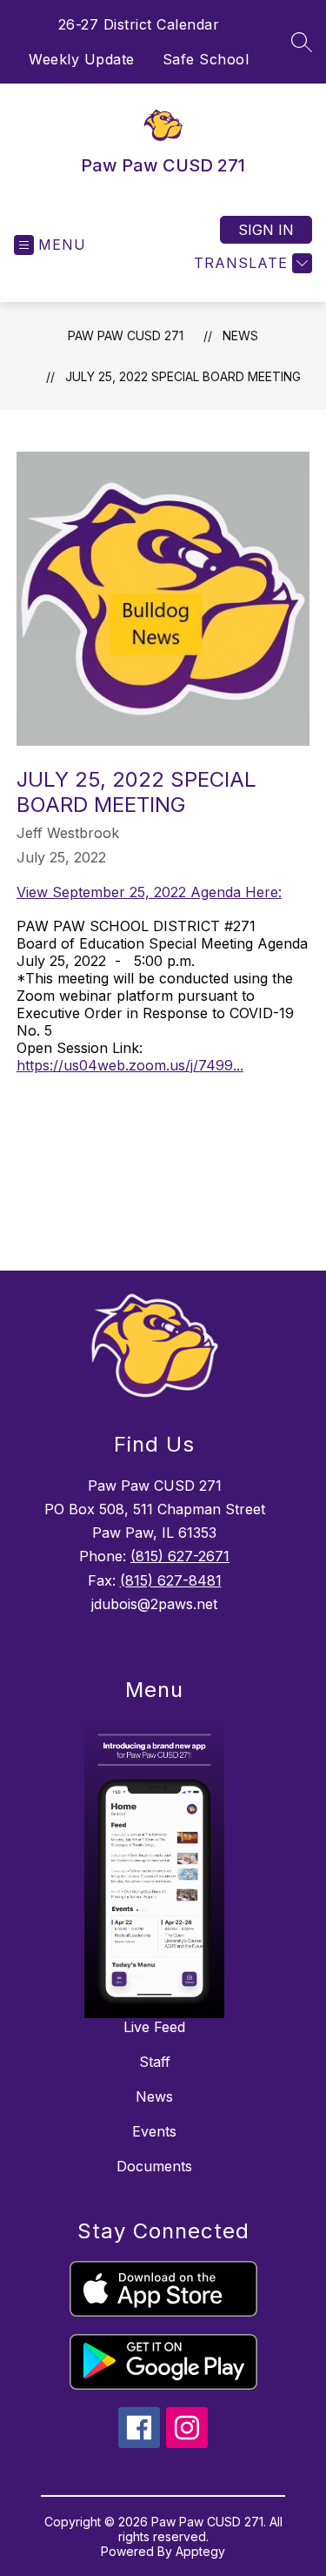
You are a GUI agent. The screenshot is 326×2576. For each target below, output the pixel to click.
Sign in (266, 230)
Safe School (206, 59)
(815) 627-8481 (171, 1580)
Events (154, 2131)
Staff (155, 2062)
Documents (154, 2166)
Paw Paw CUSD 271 (126, 335)
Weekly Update (82, 59)
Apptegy (200, 2551)
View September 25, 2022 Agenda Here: (149, 892)
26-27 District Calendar (139, 24)
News (240, 335)
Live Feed (154, 2027)
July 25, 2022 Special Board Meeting (183, 376)
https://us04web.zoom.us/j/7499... (130, 1065)
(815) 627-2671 (180, 1556)
